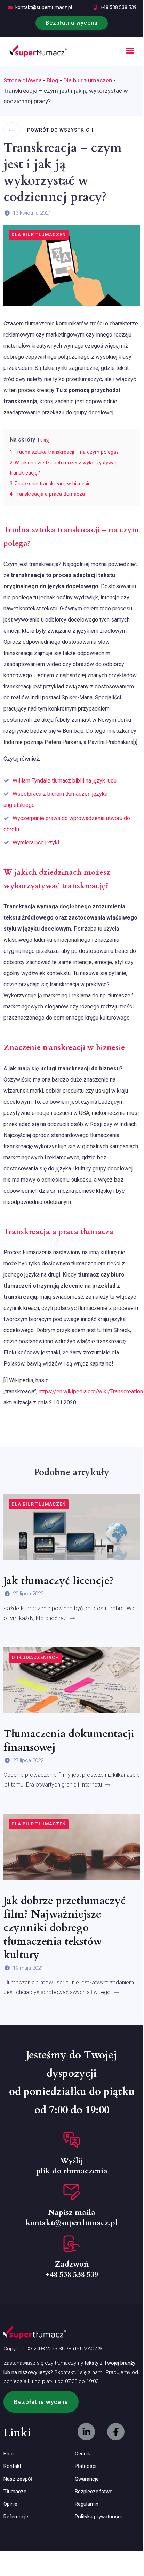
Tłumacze (15, 2492)
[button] (130, 51)
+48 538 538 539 (118, 7)
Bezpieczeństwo (94, 2492)
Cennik (82, 2454)
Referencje (16, 2517)
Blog (53, 80)
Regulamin (87, 2504)
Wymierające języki (36, 843)
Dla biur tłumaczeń (88, 80)
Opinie (10, 2504)
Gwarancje (87, 2479)
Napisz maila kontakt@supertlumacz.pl (72, 2218)
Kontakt (12, 2466)
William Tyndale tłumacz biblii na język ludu (65, 781)
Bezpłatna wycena (72, 23)
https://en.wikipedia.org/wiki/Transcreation (91, 1391)
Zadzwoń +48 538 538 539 (72, 2269)
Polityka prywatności (98, 2517)
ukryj (45, 440)
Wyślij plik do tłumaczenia (72, 2166)
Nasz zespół (18, 2479)
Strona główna (23, 80)
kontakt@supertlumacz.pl (44, 7)
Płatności (86, 2466)
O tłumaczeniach (35, 1657)
